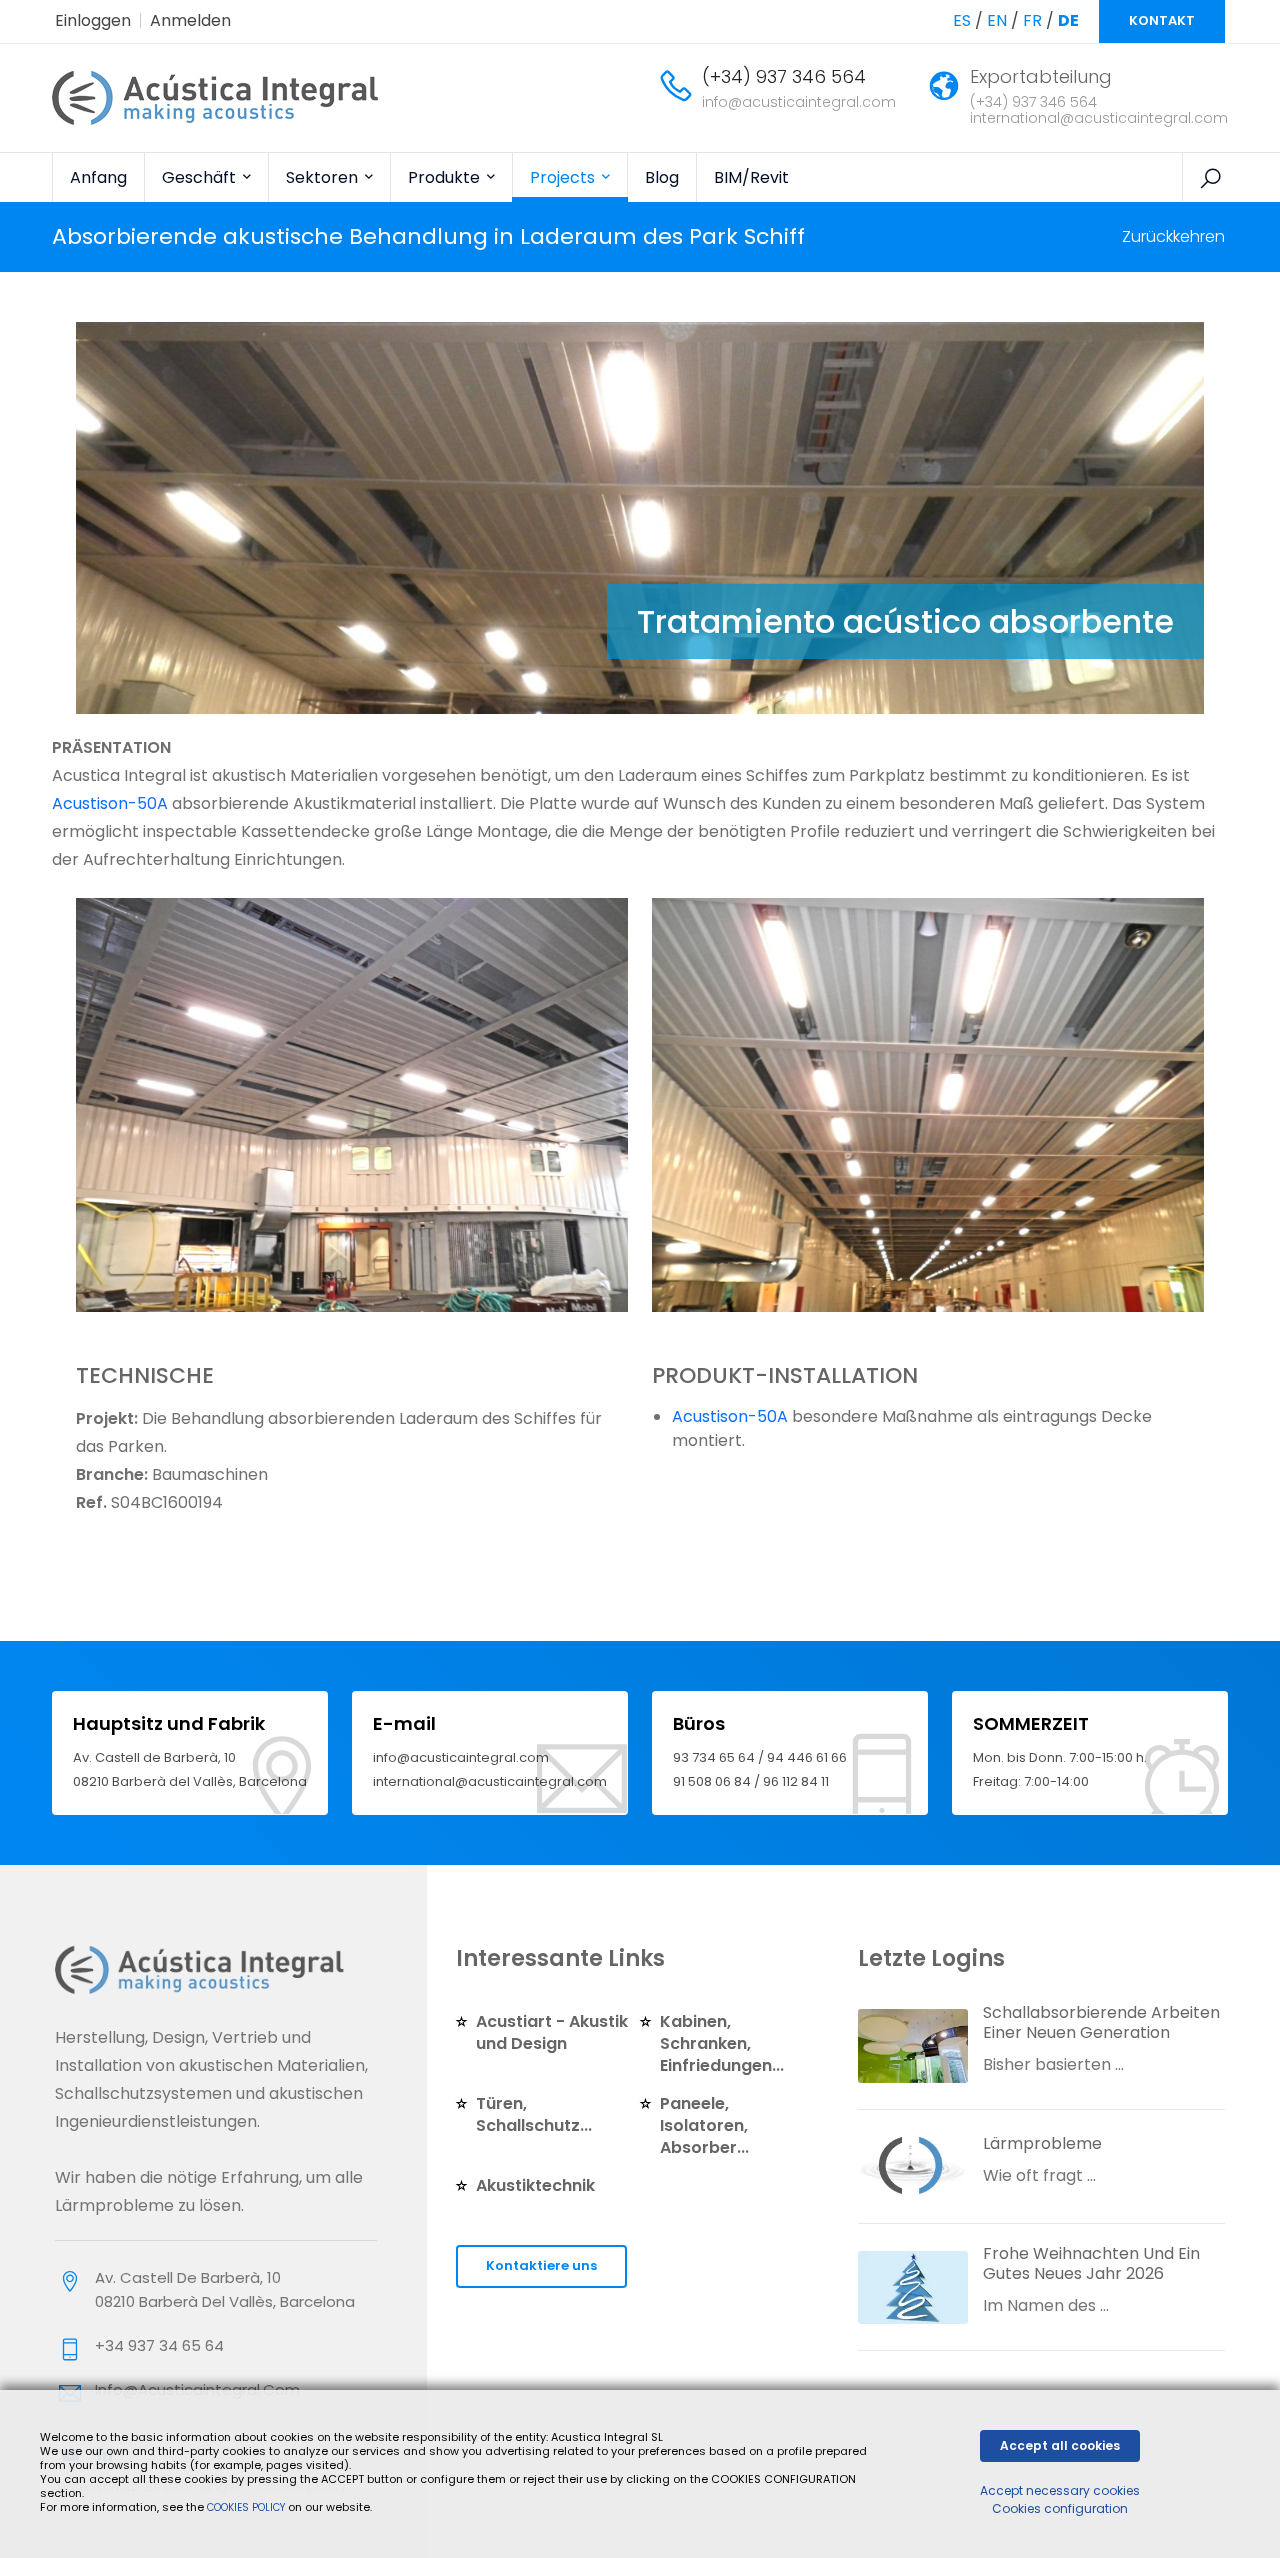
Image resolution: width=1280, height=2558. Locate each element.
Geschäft (201, 177)
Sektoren (324, 177)
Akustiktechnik (535, 2185)
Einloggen (93, 20)
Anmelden (190, 20)
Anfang (98, 177)
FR (1032, 20)
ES (962, 20)
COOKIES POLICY (247, 2507)
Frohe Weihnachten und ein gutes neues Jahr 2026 (1091, 2263)
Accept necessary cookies (1060, 2490)
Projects (564, 177)
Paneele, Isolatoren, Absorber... (704, 2125)
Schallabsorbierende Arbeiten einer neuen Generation (1101, 2022)
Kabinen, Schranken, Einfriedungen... (722, 2043)
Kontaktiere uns (541, 2265)
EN (997, 20)
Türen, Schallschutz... (534, 2114)
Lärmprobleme (1042, 2143)
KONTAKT (1162, 20)
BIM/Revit (751, 177)
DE (1068, 20)
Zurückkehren (1173, 236)
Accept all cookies (1060, 2445)
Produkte (446, 177)
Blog (662, 177)
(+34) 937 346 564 (784, 76)
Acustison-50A (110, 803)
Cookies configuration (1060, 2508)
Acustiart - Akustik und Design (552, 2032)
